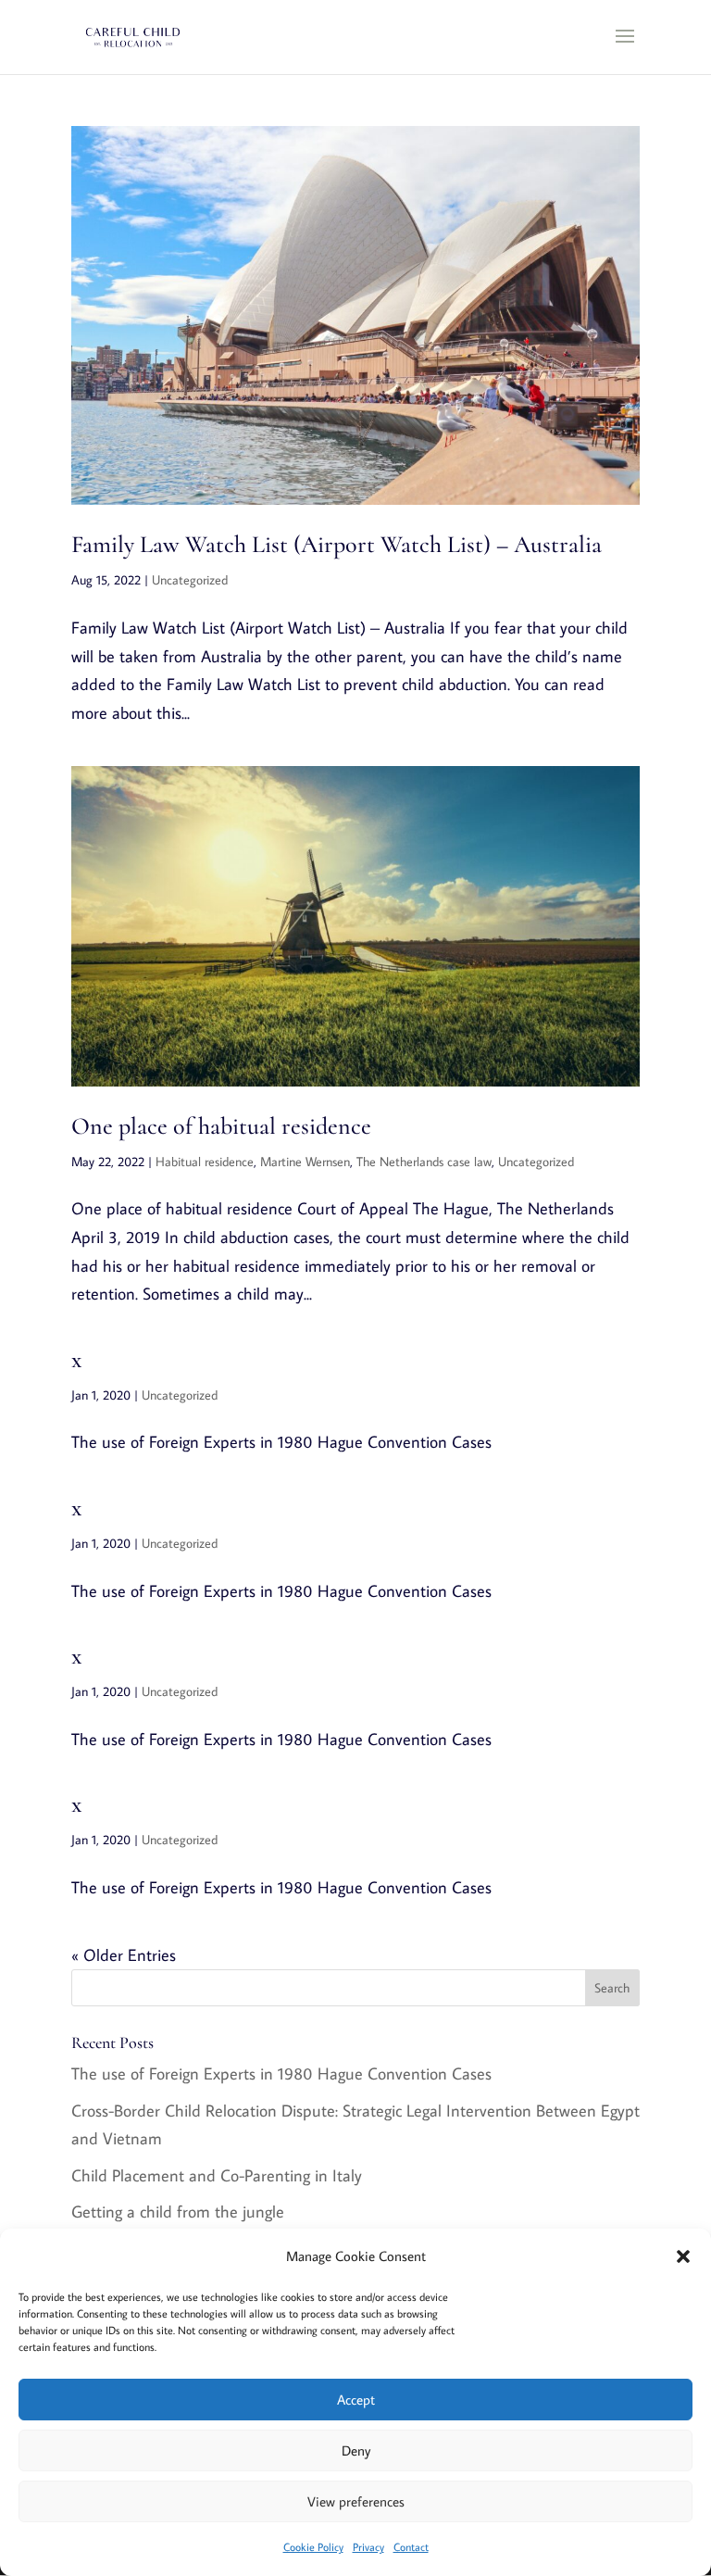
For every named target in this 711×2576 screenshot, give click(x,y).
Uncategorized (190, 580)
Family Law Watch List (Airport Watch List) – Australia (337, 544)
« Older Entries (124, 1955)
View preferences (356, 2501)
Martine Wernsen (305, 1162)
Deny (356, 2450)
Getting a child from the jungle (178, 2212)
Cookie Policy (313, 2547)
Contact (411, 2547)
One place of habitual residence (221, 1126)
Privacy (368, 2547)
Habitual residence (205, 1162)
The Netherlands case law (424, 1162)
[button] (683, 2256)
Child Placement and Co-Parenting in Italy (217, 2175)
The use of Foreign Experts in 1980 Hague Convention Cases (281, 2073)
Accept (356, 2400)
